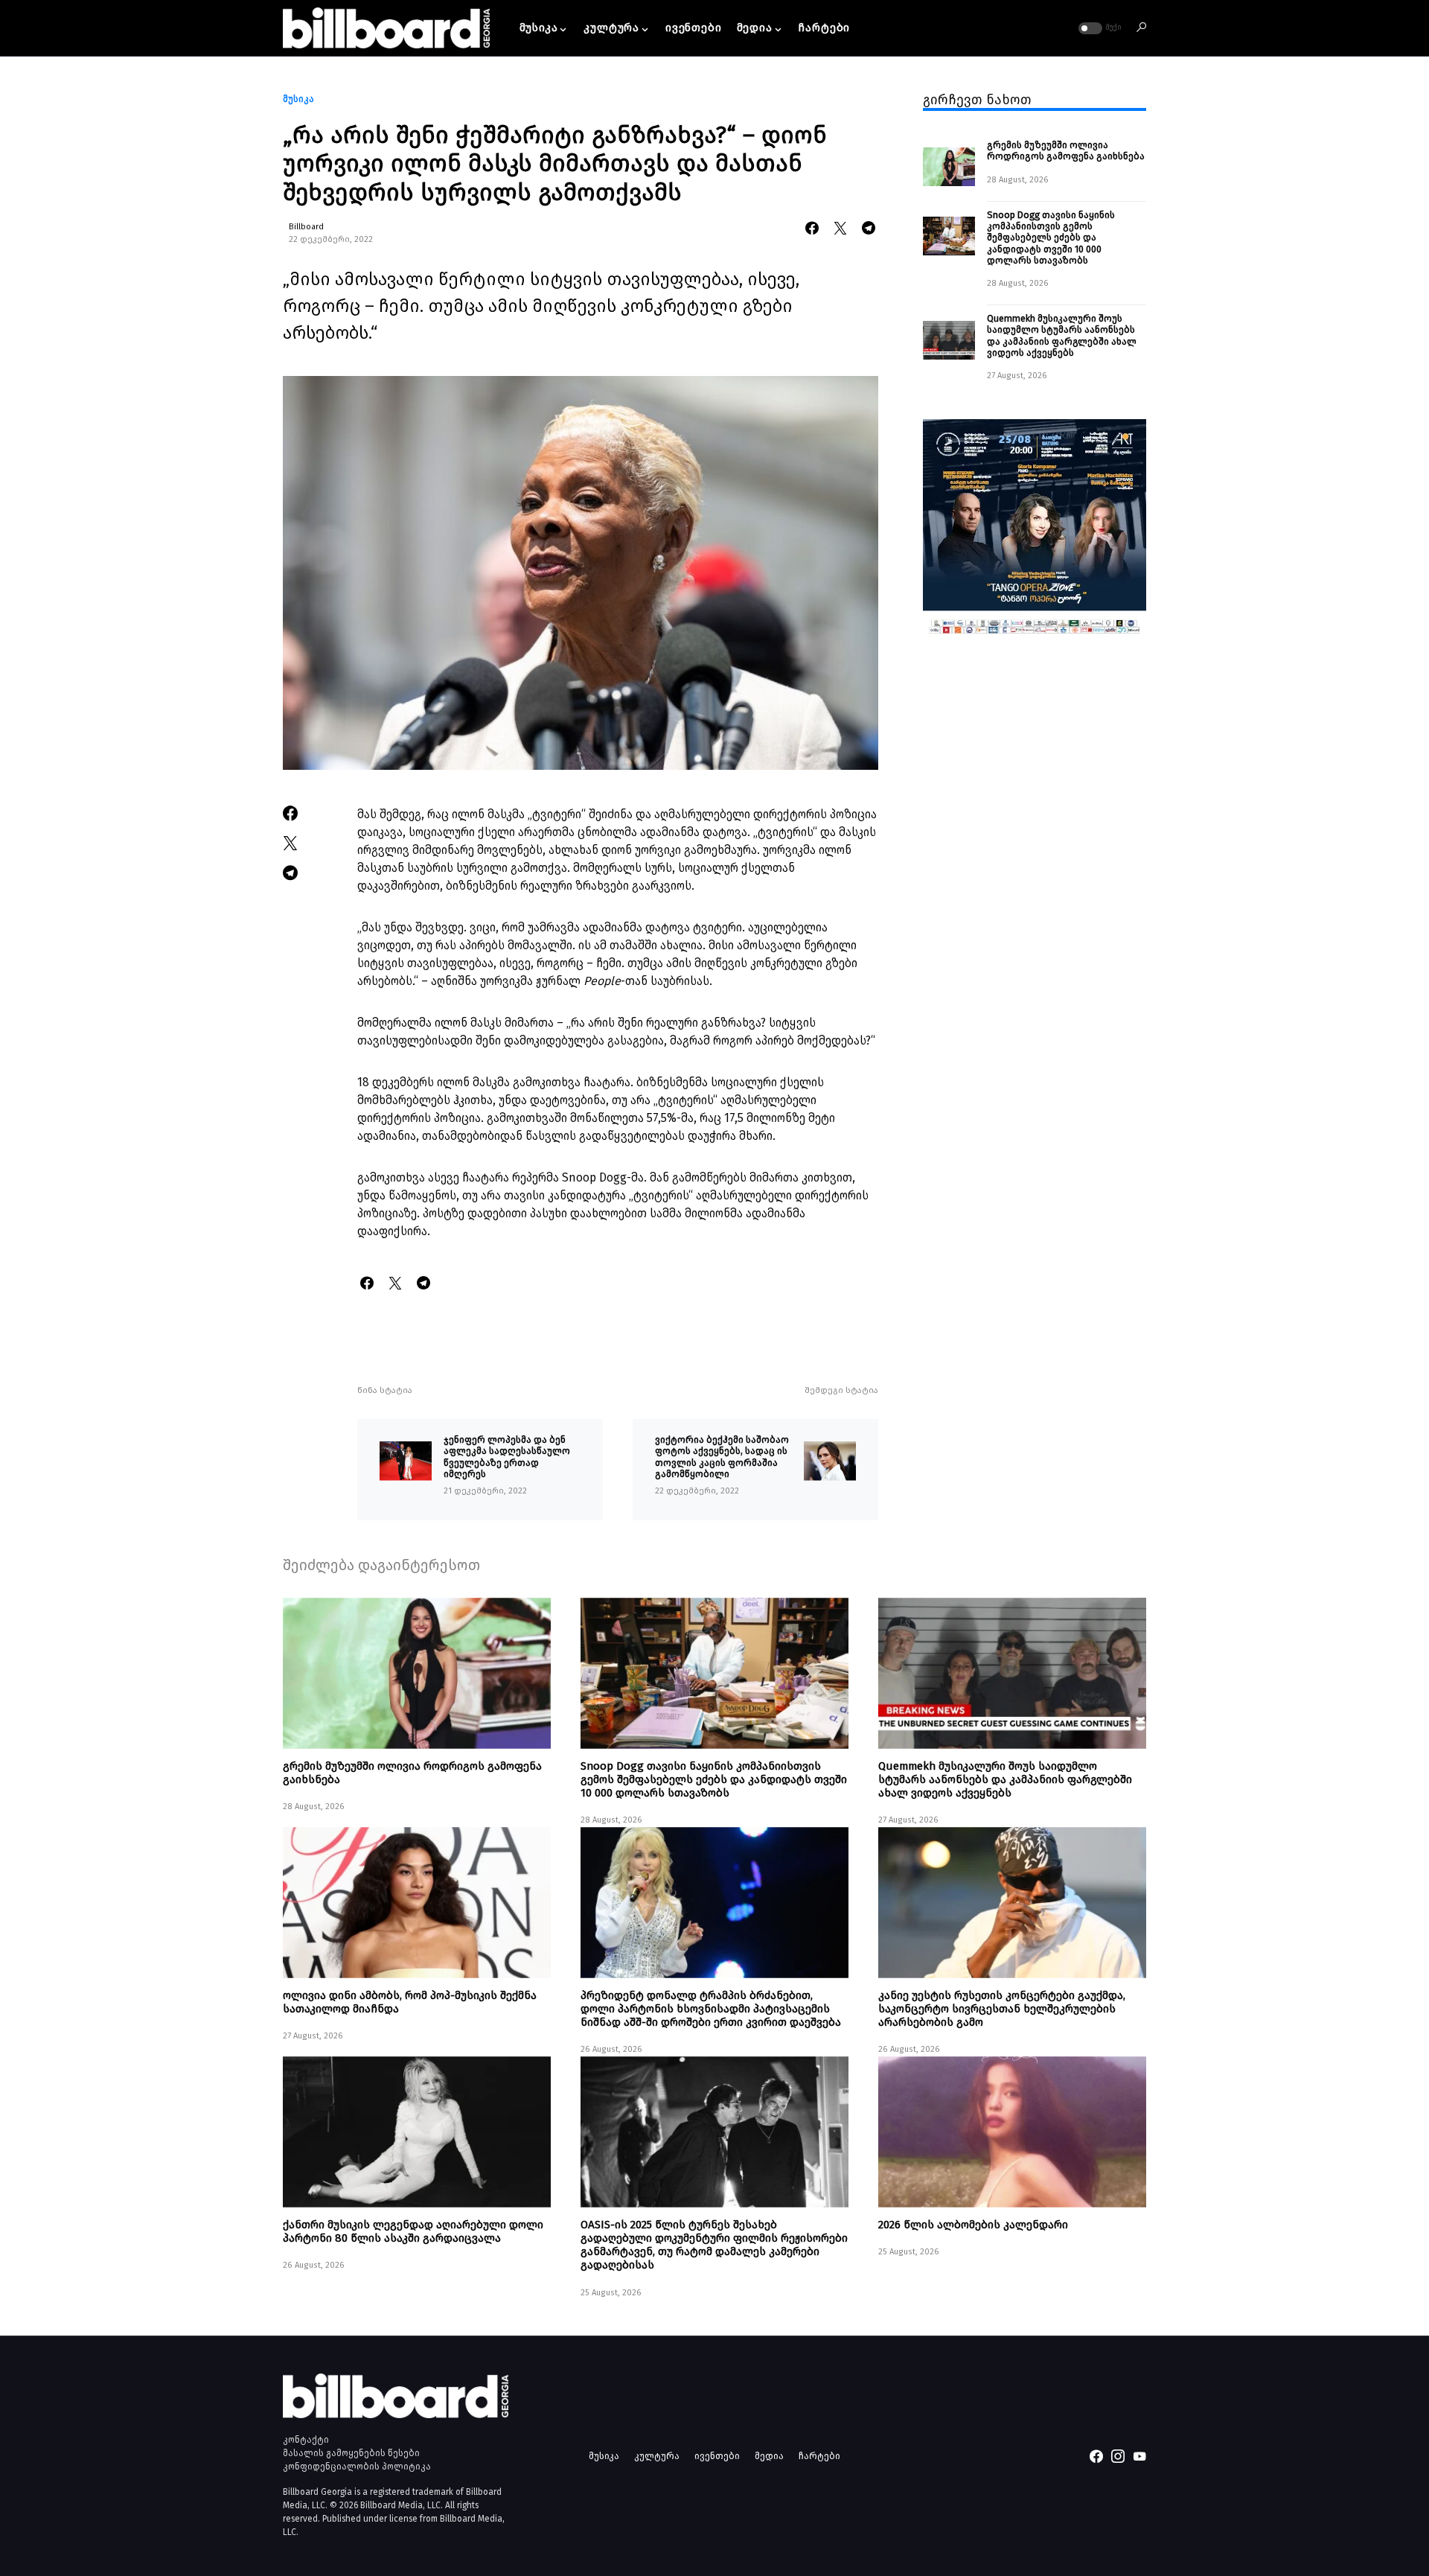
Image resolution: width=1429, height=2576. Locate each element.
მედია (769, 2456)
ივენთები (717, 2456)
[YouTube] (1139, 2456)
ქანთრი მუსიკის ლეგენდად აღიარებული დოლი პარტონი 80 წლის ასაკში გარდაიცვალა (413, 2231)
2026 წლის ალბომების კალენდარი (973, 2225)
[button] (1099, 28)
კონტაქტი (306, 2440)
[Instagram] (1118, 2456)
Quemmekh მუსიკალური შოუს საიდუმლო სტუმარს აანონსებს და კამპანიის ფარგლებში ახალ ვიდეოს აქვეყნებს (1062, 336)
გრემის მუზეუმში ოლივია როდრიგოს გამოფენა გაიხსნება (1066, 151)
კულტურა (657, 2456)
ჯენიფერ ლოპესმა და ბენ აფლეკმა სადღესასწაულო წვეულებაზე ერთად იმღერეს (507, 1457)
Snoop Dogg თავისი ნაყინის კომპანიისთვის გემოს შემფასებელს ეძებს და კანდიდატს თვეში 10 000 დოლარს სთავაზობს (1051, 237)
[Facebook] (1096, 2456)
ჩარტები (819, 2456)
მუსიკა (298, 99)
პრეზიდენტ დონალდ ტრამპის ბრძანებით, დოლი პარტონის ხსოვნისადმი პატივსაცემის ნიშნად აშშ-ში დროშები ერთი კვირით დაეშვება (711, 2009)
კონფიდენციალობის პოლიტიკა (357, 2467)
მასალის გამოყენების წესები (351, 2453)
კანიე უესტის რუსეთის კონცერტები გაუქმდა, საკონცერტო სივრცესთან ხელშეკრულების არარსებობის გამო (1002, 2009)
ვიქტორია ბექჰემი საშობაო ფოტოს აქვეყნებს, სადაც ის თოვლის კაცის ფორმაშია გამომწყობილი (723, 1457)
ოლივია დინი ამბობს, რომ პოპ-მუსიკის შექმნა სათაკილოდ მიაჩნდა (410, 2002)
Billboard (306, 227)
